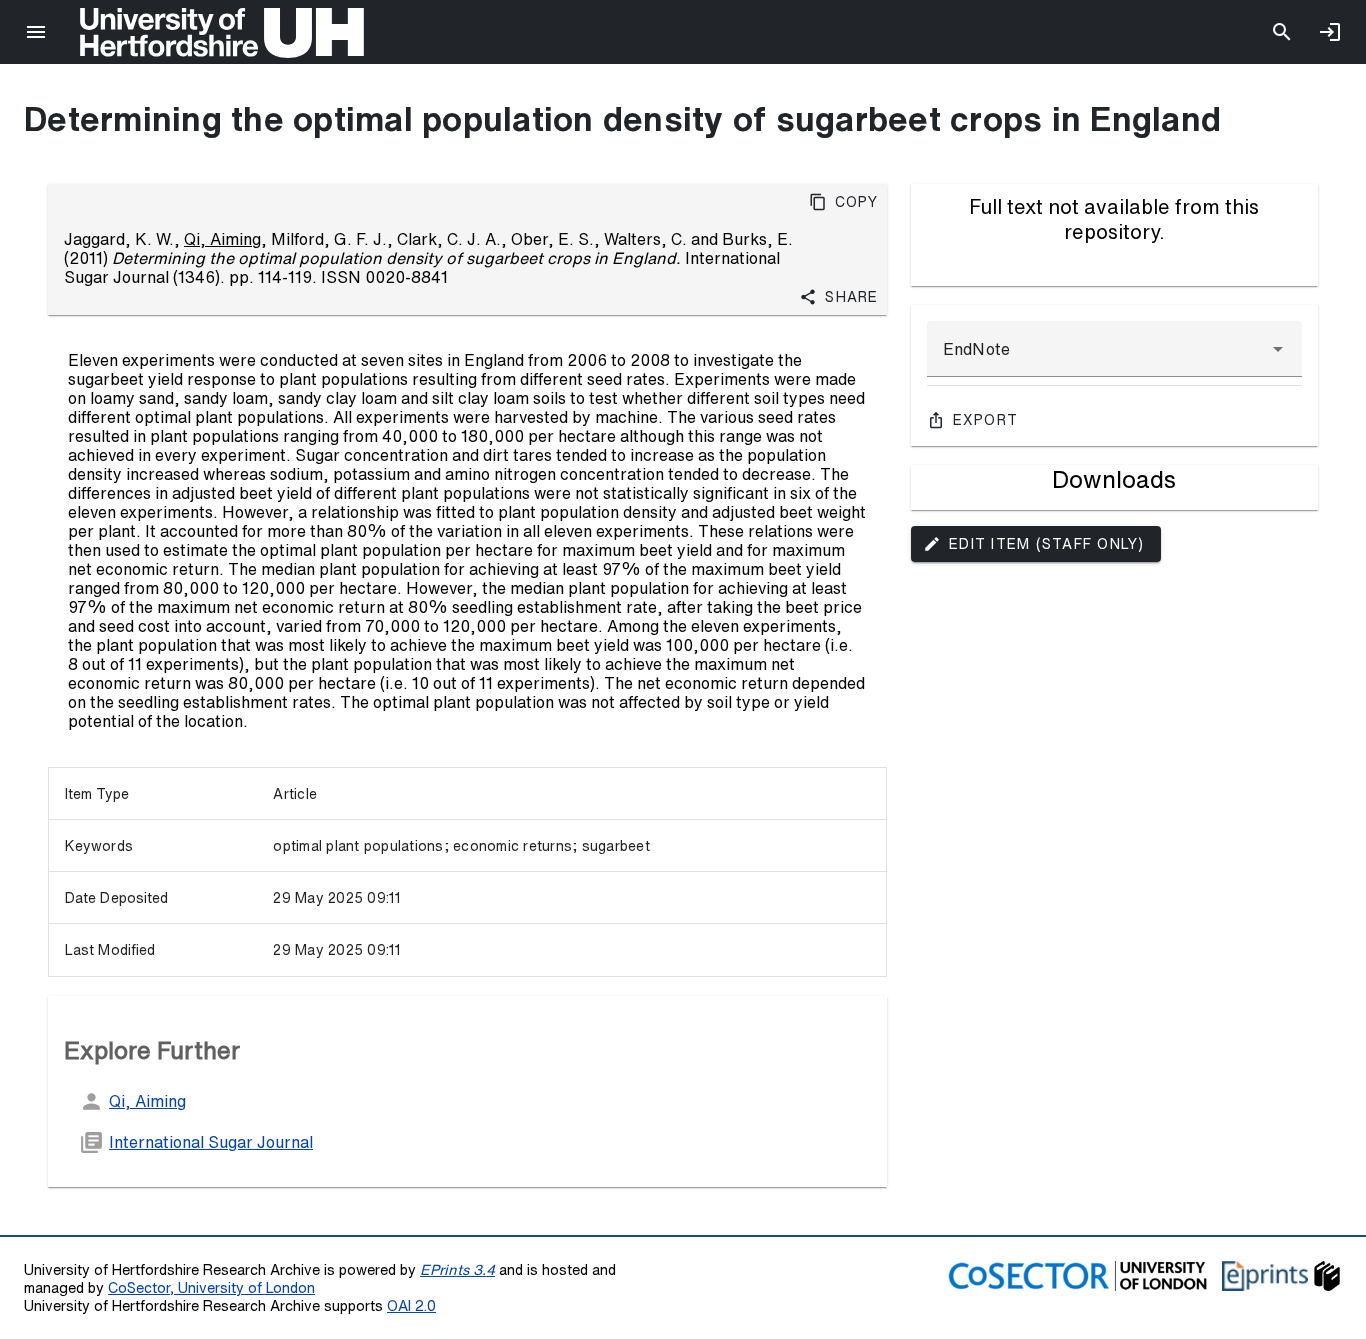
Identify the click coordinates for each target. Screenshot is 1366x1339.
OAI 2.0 (411, 1305)
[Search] (1282, 32)
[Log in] (1330, 32)
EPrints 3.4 (457, 1269)
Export (986, 420)
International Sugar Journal (211, 1142)
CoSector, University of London (211, 1287)
